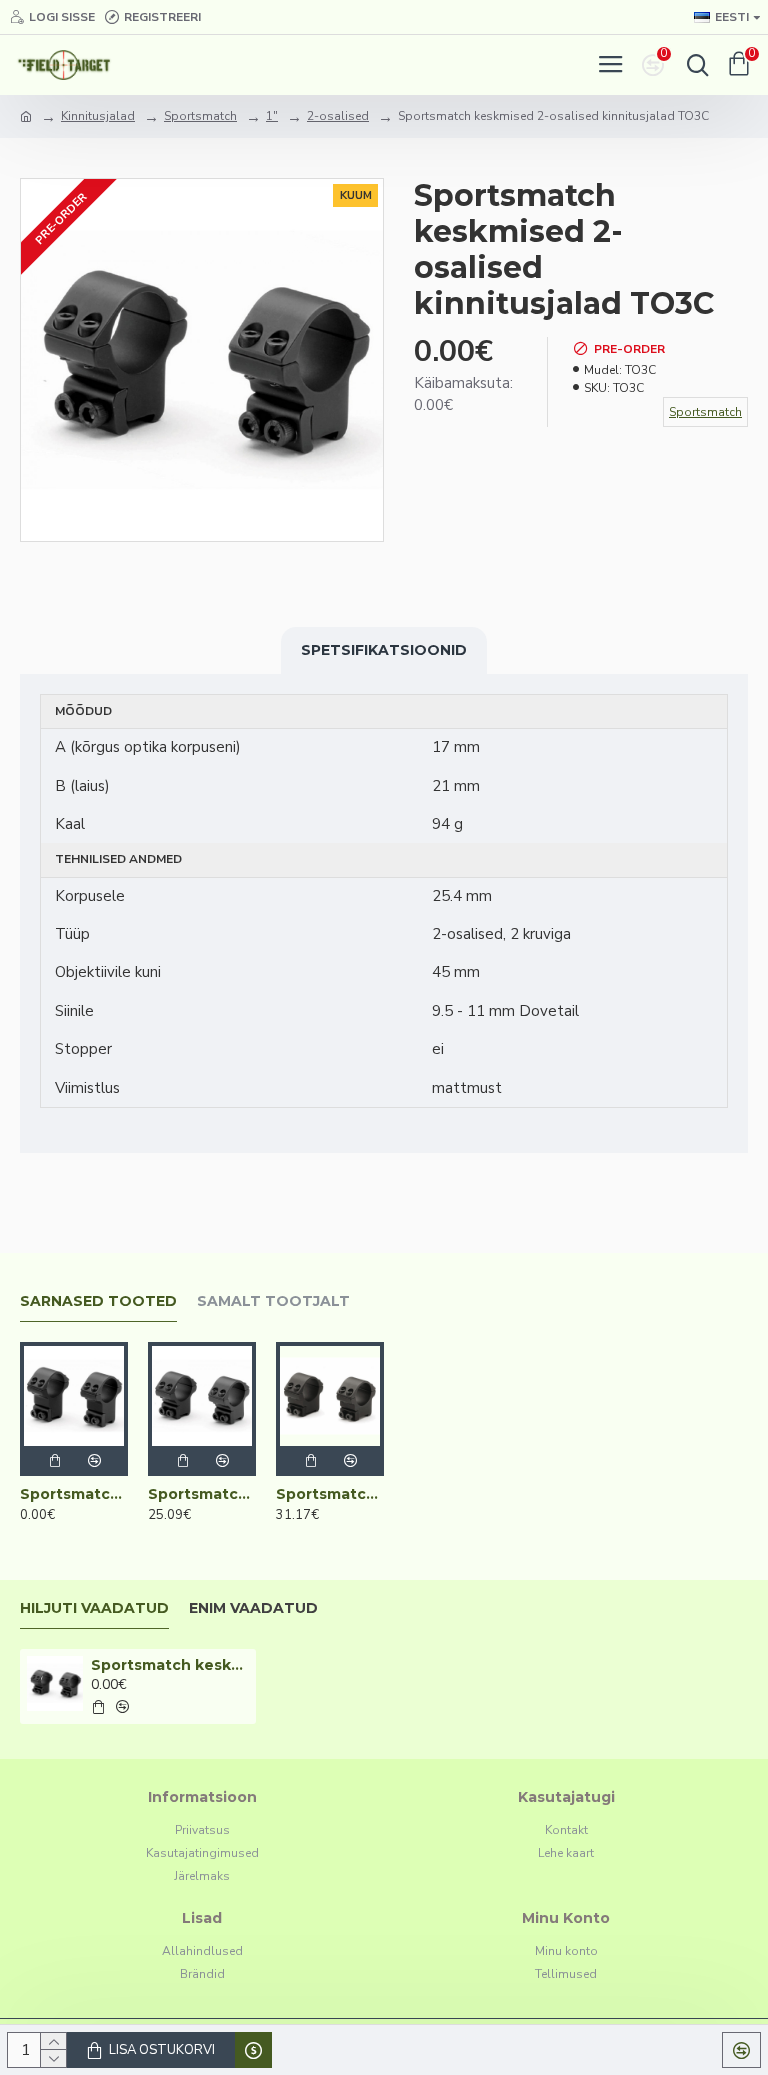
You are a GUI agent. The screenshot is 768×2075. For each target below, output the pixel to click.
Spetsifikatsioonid (384, 650)
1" (272, 116)
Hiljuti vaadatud (94, 1608)
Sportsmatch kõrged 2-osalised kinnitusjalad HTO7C (74, 1494)
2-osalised (338, 116)
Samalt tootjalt (273, 1301)
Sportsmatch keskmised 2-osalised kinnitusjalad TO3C (170, 1665)
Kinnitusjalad (98, 116)
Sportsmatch (200, 116)
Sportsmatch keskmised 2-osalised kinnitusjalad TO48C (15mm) (330, 1494)
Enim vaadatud (253, 1608)
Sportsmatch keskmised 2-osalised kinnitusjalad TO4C (202, 1494)
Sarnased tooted (98, 1301)
